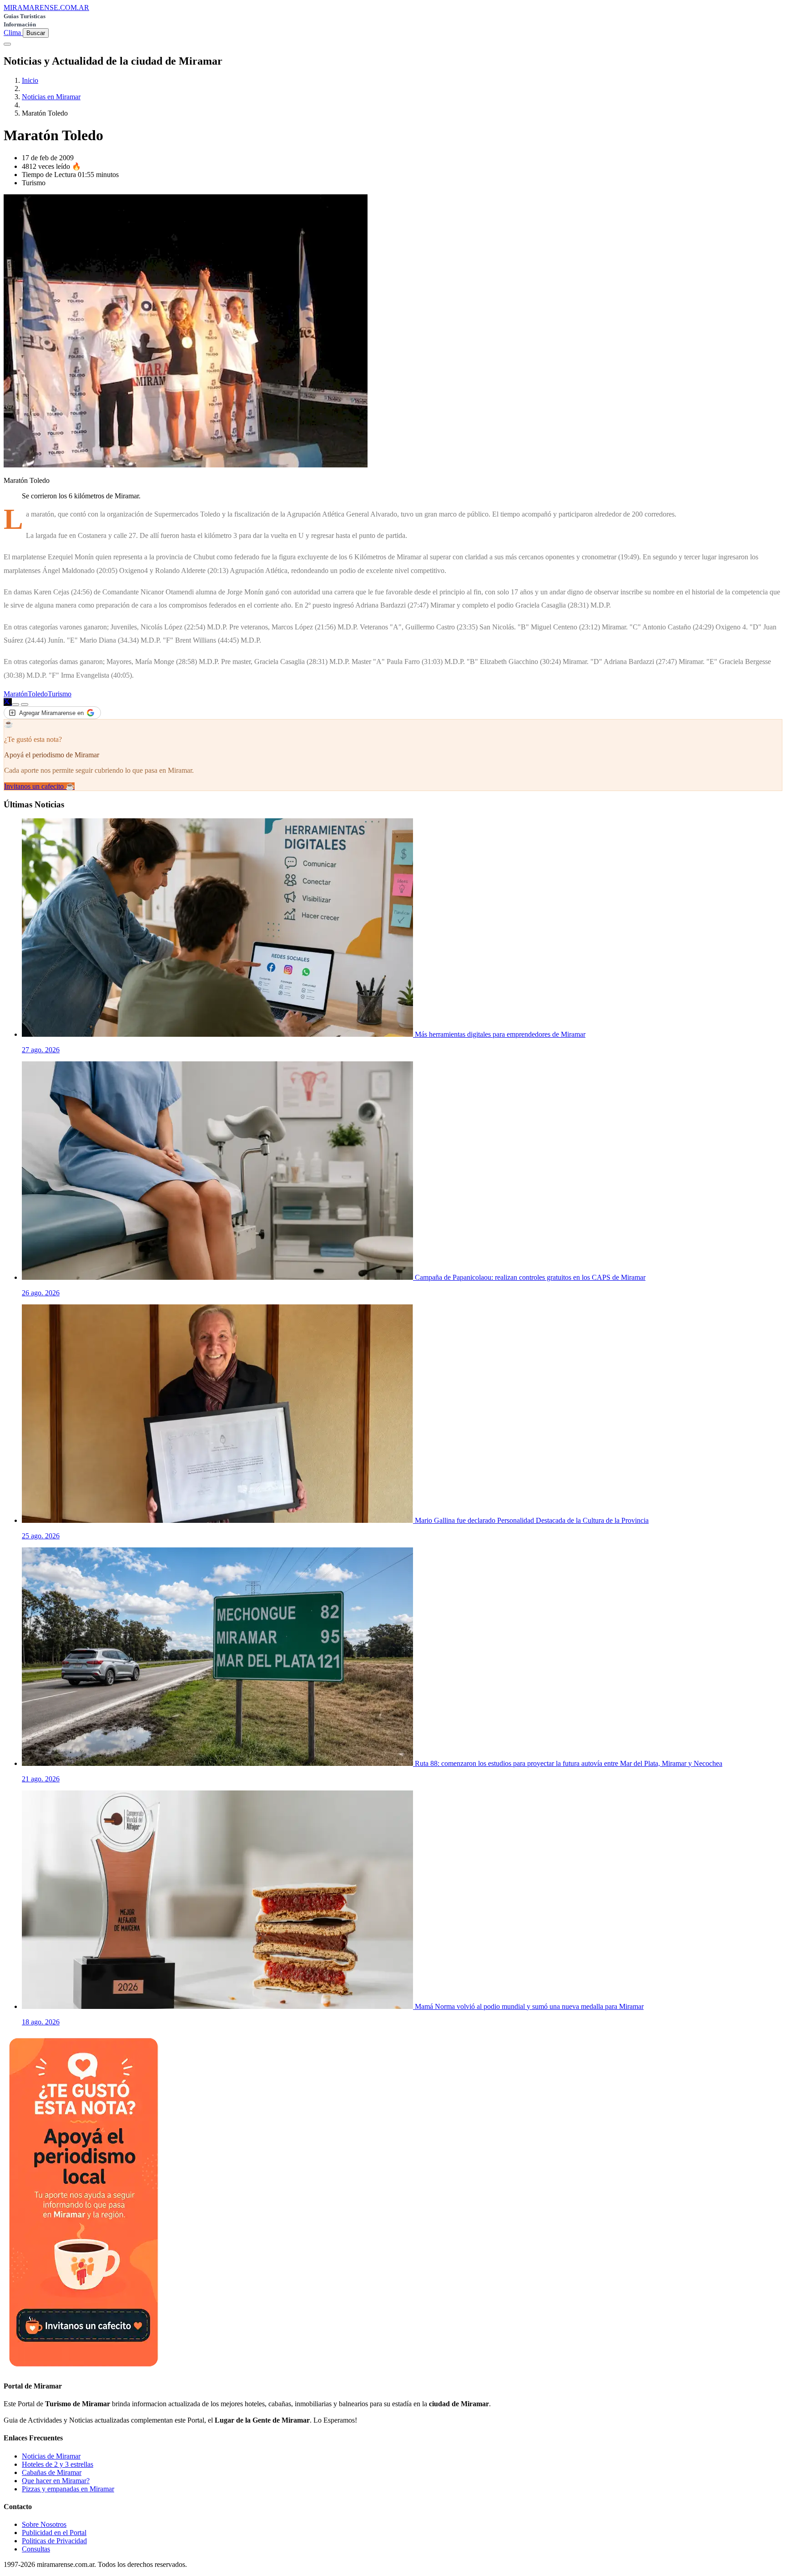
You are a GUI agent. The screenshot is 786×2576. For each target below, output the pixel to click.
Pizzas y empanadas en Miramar (68, 2489)
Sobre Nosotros (44, 2524)
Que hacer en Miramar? (56, 2481)
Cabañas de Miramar (52, 2472)
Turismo (60, 694)
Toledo (38, 694)
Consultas (36, 2549)
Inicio (30, 80)
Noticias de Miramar (51, 2456)
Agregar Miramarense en (51, 713)
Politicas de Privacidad (54, 2541)
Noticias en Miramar (51, 97)
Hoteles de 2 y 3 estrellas (58, 2464)
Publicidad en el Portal (54, 2533)
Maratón (16, 694)
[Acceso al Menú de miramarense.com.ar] (7, 44)
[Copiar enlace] (15, 705)
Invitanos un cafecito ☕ (39, 786)
